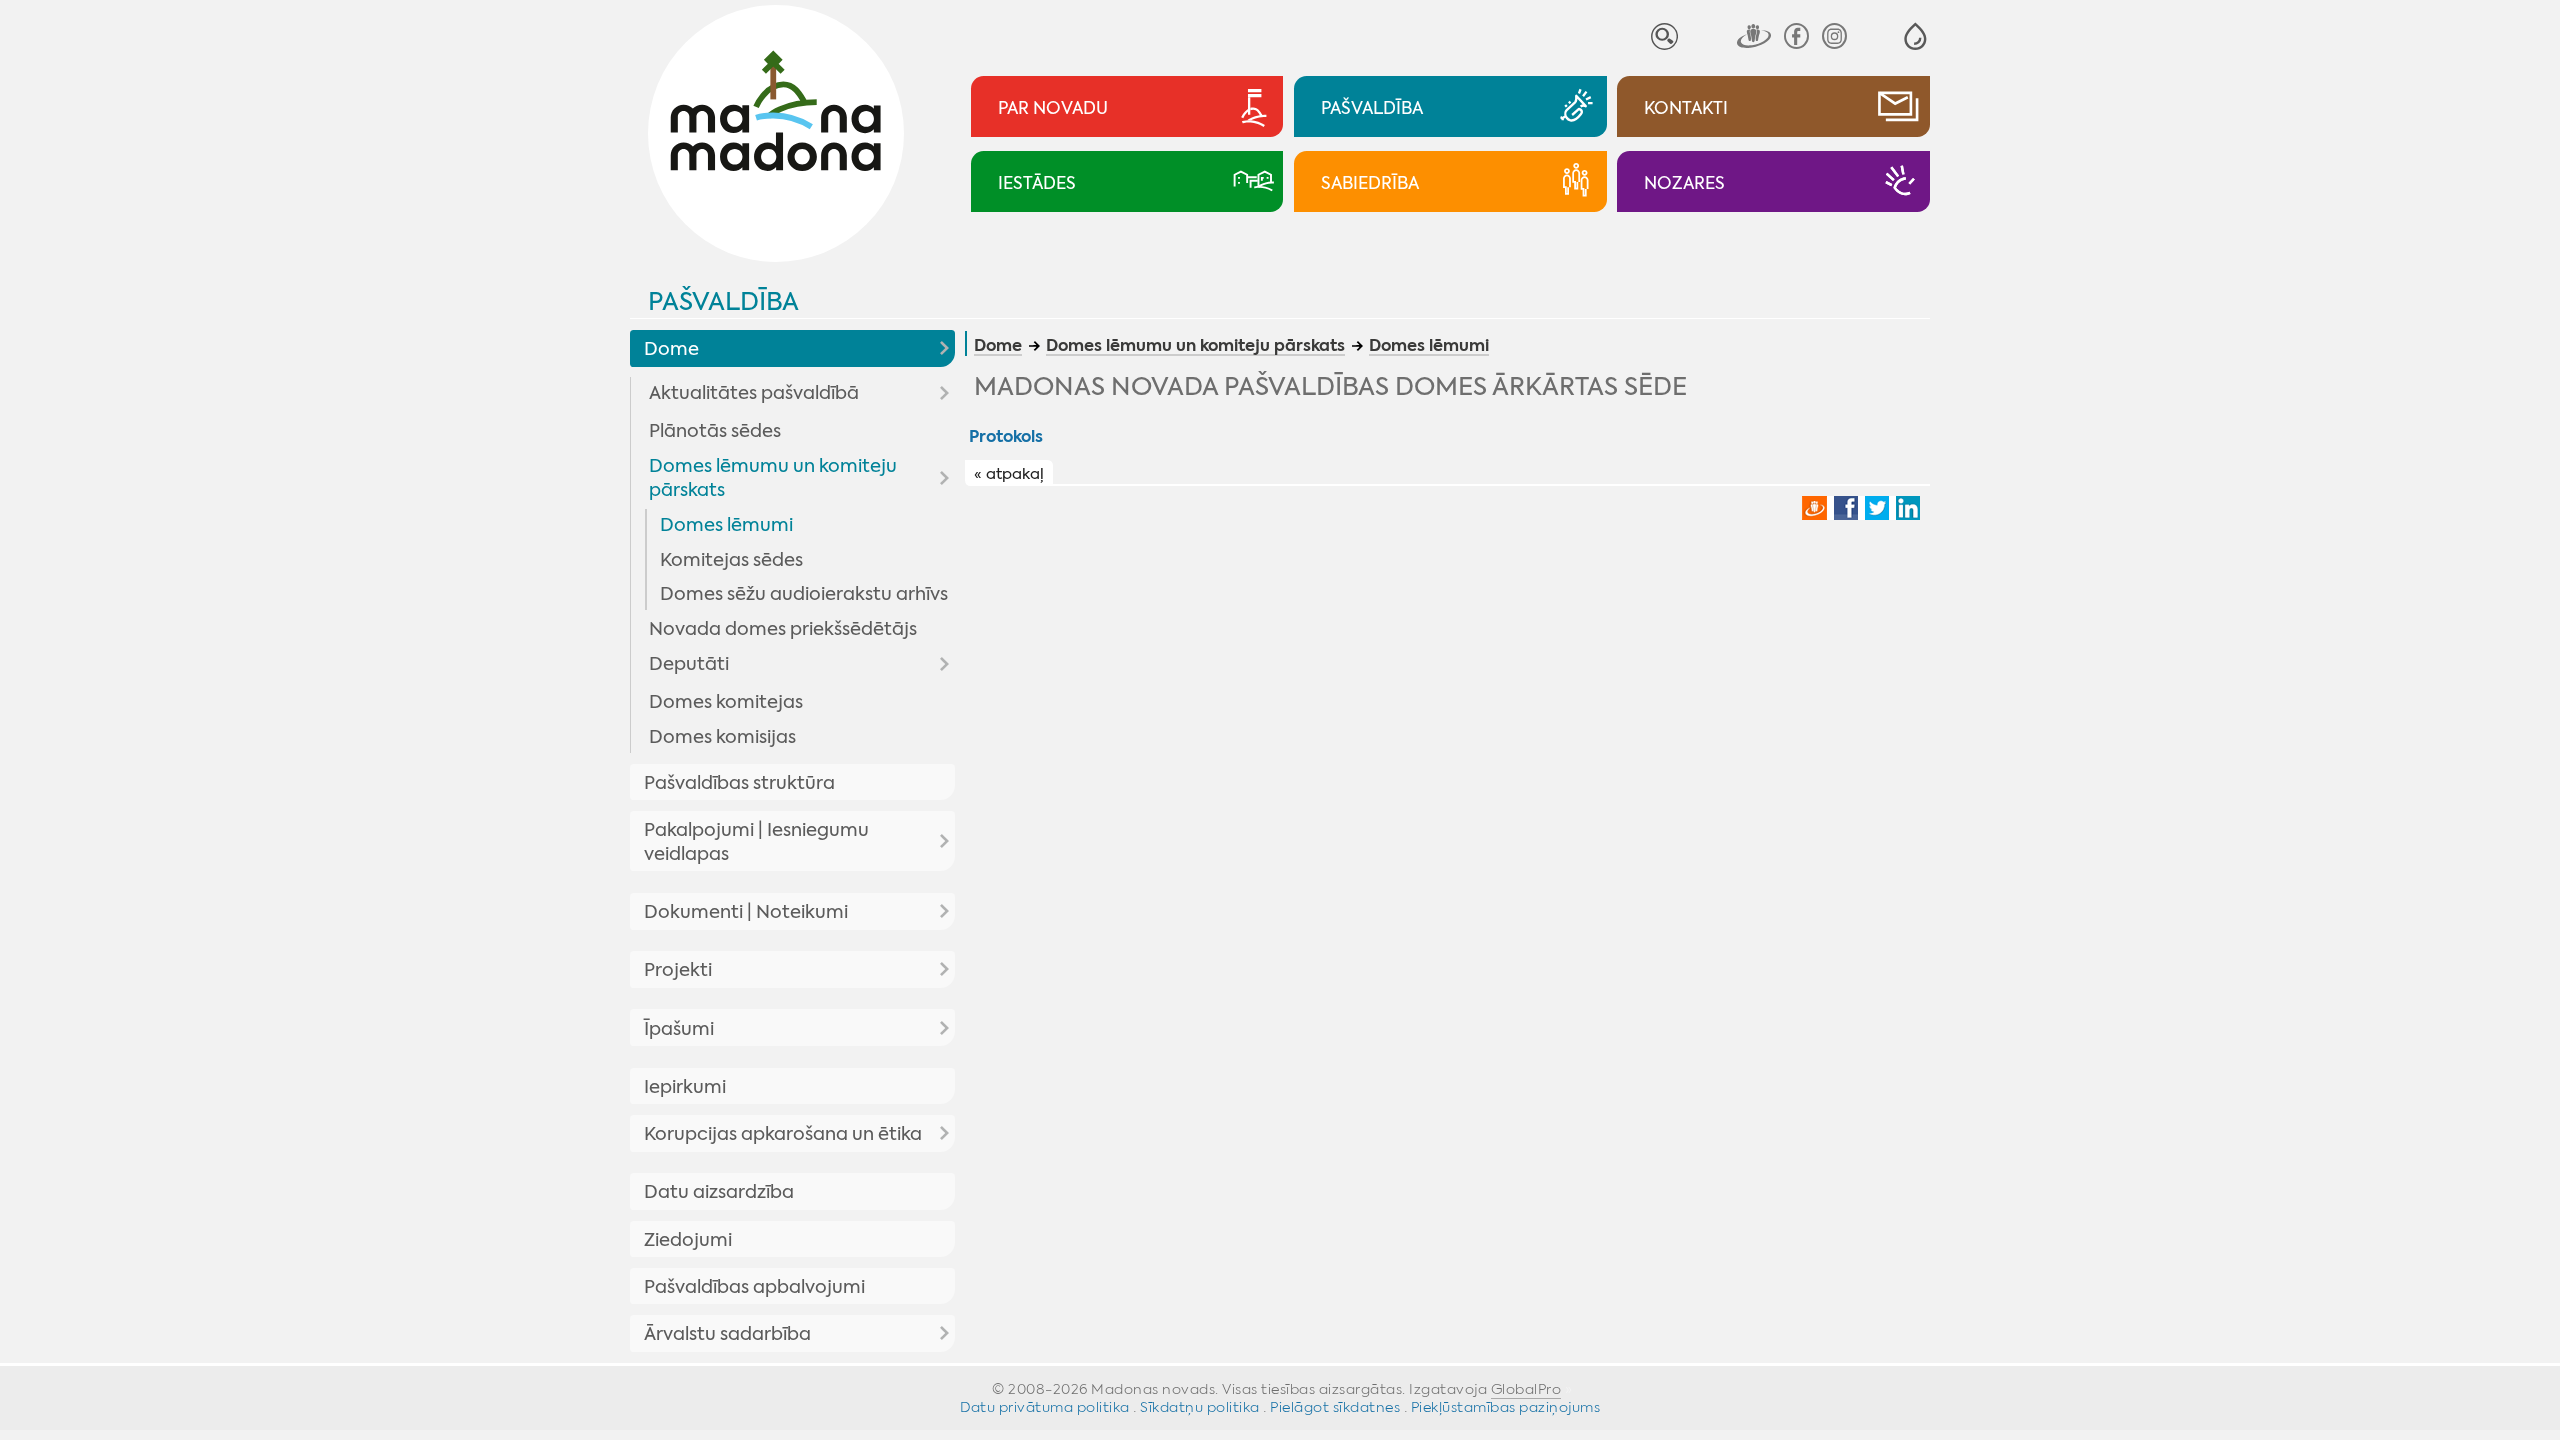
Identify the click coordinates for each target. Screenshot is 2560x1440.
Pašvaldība (723, 301)
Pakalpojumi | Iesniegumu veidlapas (756, 842)
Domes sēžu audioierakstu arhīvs (804, 594)
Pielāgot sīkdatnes (1335, 1407)
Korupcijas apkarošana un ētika (783, 1134)
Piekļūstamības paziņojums (1506, 1407)
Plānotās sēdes (715, 431)
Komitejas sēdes (731, 560)
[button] (1915, 36)
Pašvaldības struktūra (739, 783)
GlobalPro (1526, 1389)
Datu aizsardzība (719, 1192)
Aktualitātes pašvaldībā (754, 393)
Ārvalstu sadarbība (727, 1334)
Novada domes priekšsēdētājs (783, 629)
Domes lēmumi (726, 525)
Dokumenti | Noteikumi (746, 912)
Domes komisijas (722, 737)
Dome (671, 349)
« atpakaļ (1009, 474)
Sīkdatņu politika (1200, 1407)
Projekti (678, 970)
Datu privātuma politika (1045, 1407)
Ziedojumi (688, 1240)
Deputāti (689, 664)
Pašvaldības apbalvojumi (754, 1287)
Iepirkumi (685, 1087)
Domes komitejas (726, 702)
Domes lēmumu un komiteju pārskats (773, 478)
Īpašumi (679, 1029)
